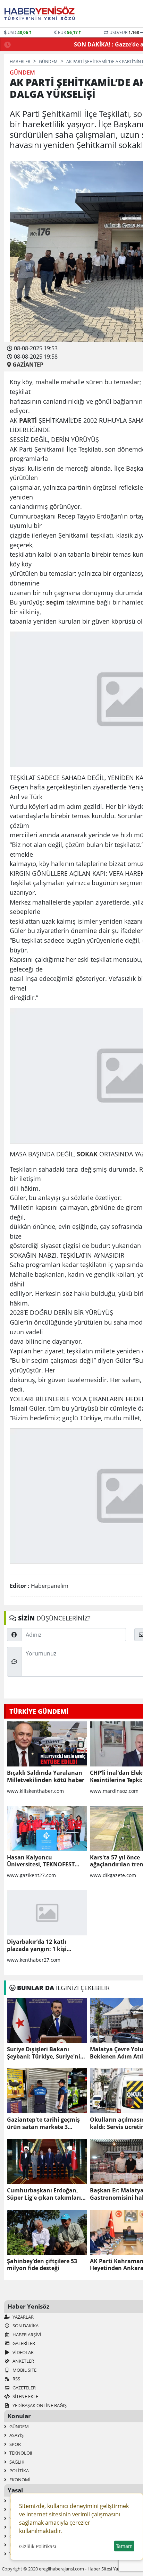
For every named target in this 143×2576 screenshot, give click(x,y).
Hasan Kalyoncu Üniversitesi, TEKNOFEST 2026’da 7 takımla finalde (41, 1861)
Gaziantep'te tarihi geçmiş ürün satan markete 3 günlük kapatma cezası (43, 2123)
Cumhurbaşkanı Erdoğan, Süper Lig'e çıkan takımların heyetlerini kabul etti (46, 2194)
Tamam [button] (124, 2546)
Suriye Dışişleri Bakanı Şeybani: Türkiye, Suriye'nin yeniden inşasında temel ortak (45, 2053)
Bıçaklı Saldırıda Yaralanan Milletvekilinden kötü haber (46, 1777)
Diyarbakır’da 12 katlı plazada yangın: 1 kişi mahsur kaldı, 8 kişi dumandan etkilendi (37, 1945)
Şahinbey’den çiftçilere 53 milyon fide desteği (42, 2265)
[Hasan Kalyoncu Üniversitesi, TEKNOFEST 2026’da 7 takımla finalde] (47, 1829)
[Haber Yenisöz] (41, 14)
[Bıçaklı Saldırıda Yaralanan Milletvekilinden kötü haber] (47, 1744)
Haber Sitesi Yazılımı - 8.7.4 (114, 2569)
